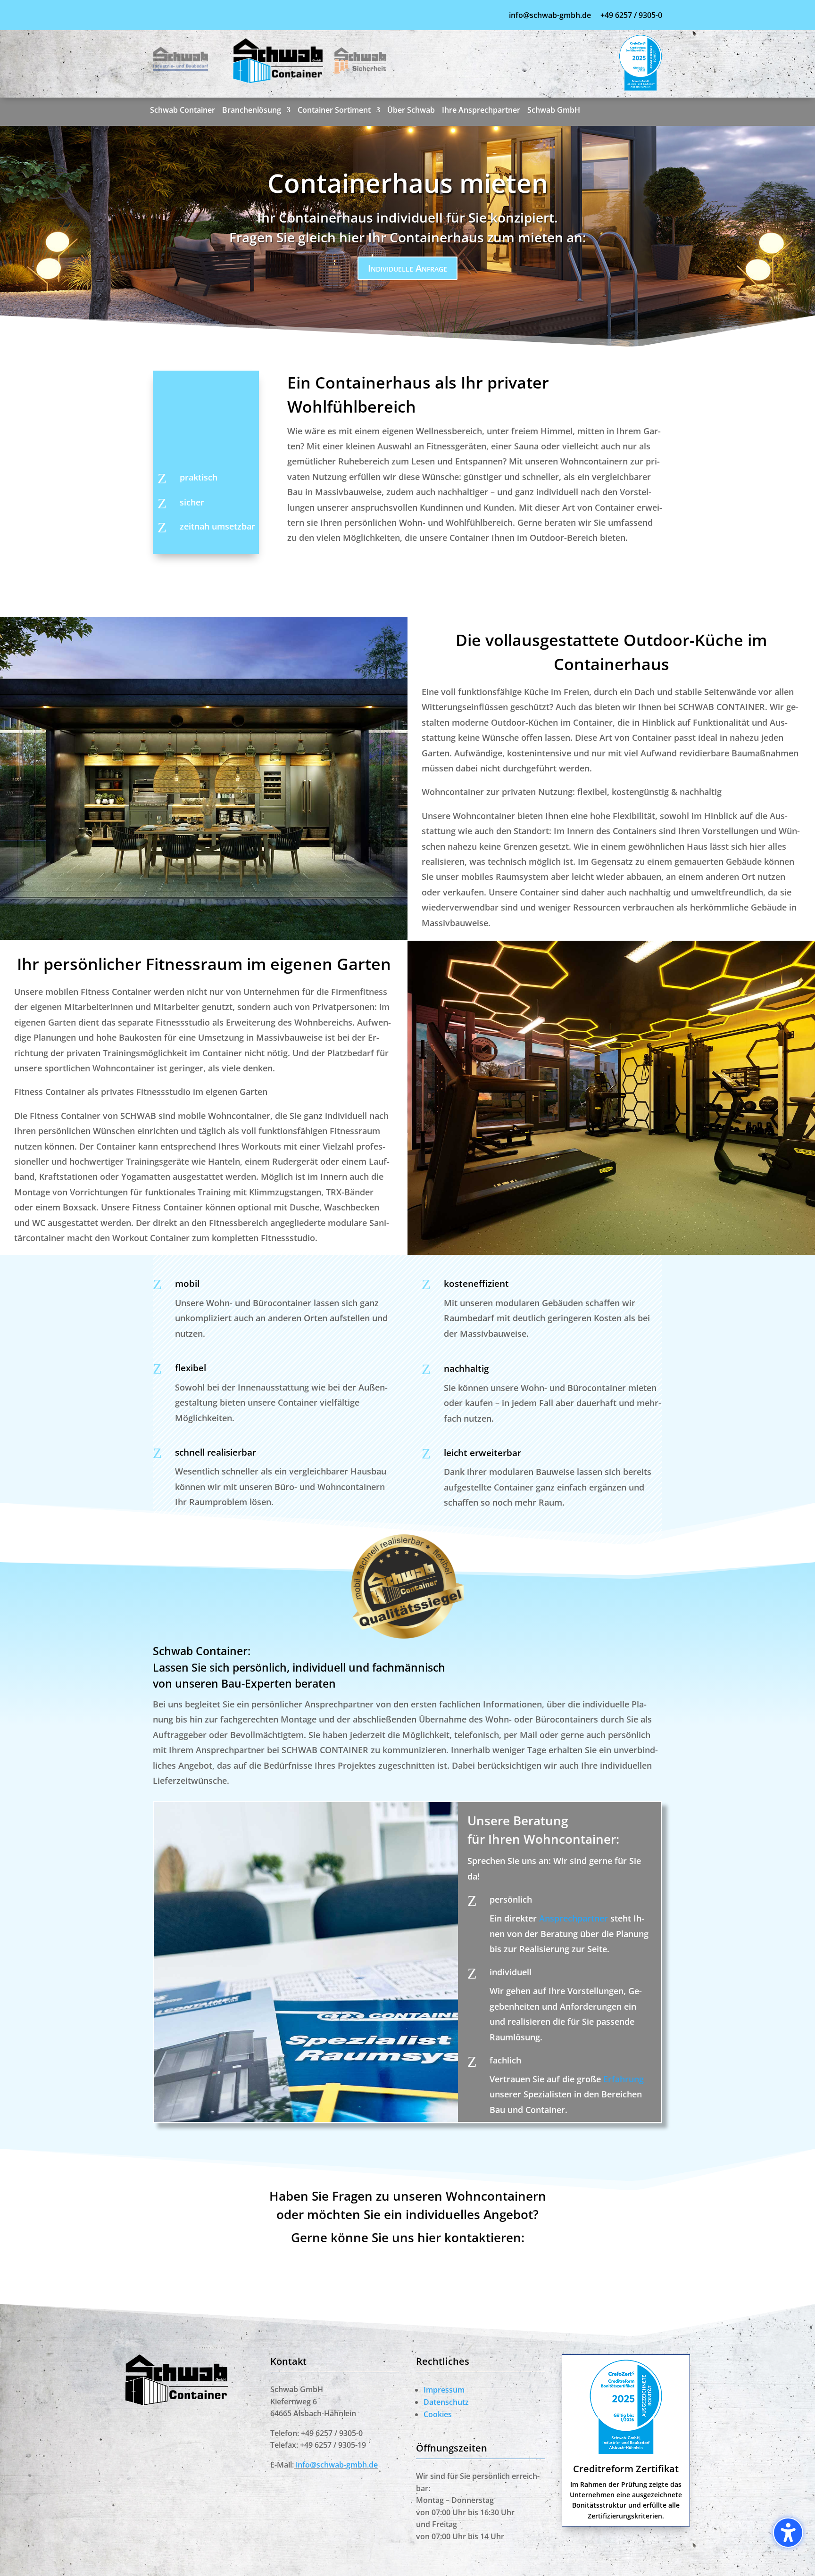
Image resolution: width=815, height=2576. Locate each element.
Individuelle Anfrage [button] (407, 268)
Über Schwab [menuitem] (411, 111)
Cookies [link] (438, 2414)
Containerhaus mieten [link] (408, 183)
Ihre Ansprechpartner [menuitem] (481, 111)
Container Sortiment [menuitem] (334, 111)
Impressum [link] (444, 2390)
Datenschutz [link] (446, 2402)
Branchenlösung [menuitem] (252, 111)
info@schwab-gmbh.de (551, 15)
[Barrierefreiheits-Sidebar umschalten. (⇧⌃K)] (788, 2533)
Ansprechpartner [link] (574, 1918)
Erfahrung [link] (624, 2079)
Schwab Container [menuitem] (183, 111)
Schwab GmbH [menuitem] (554, 111)
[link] (180, 67)
